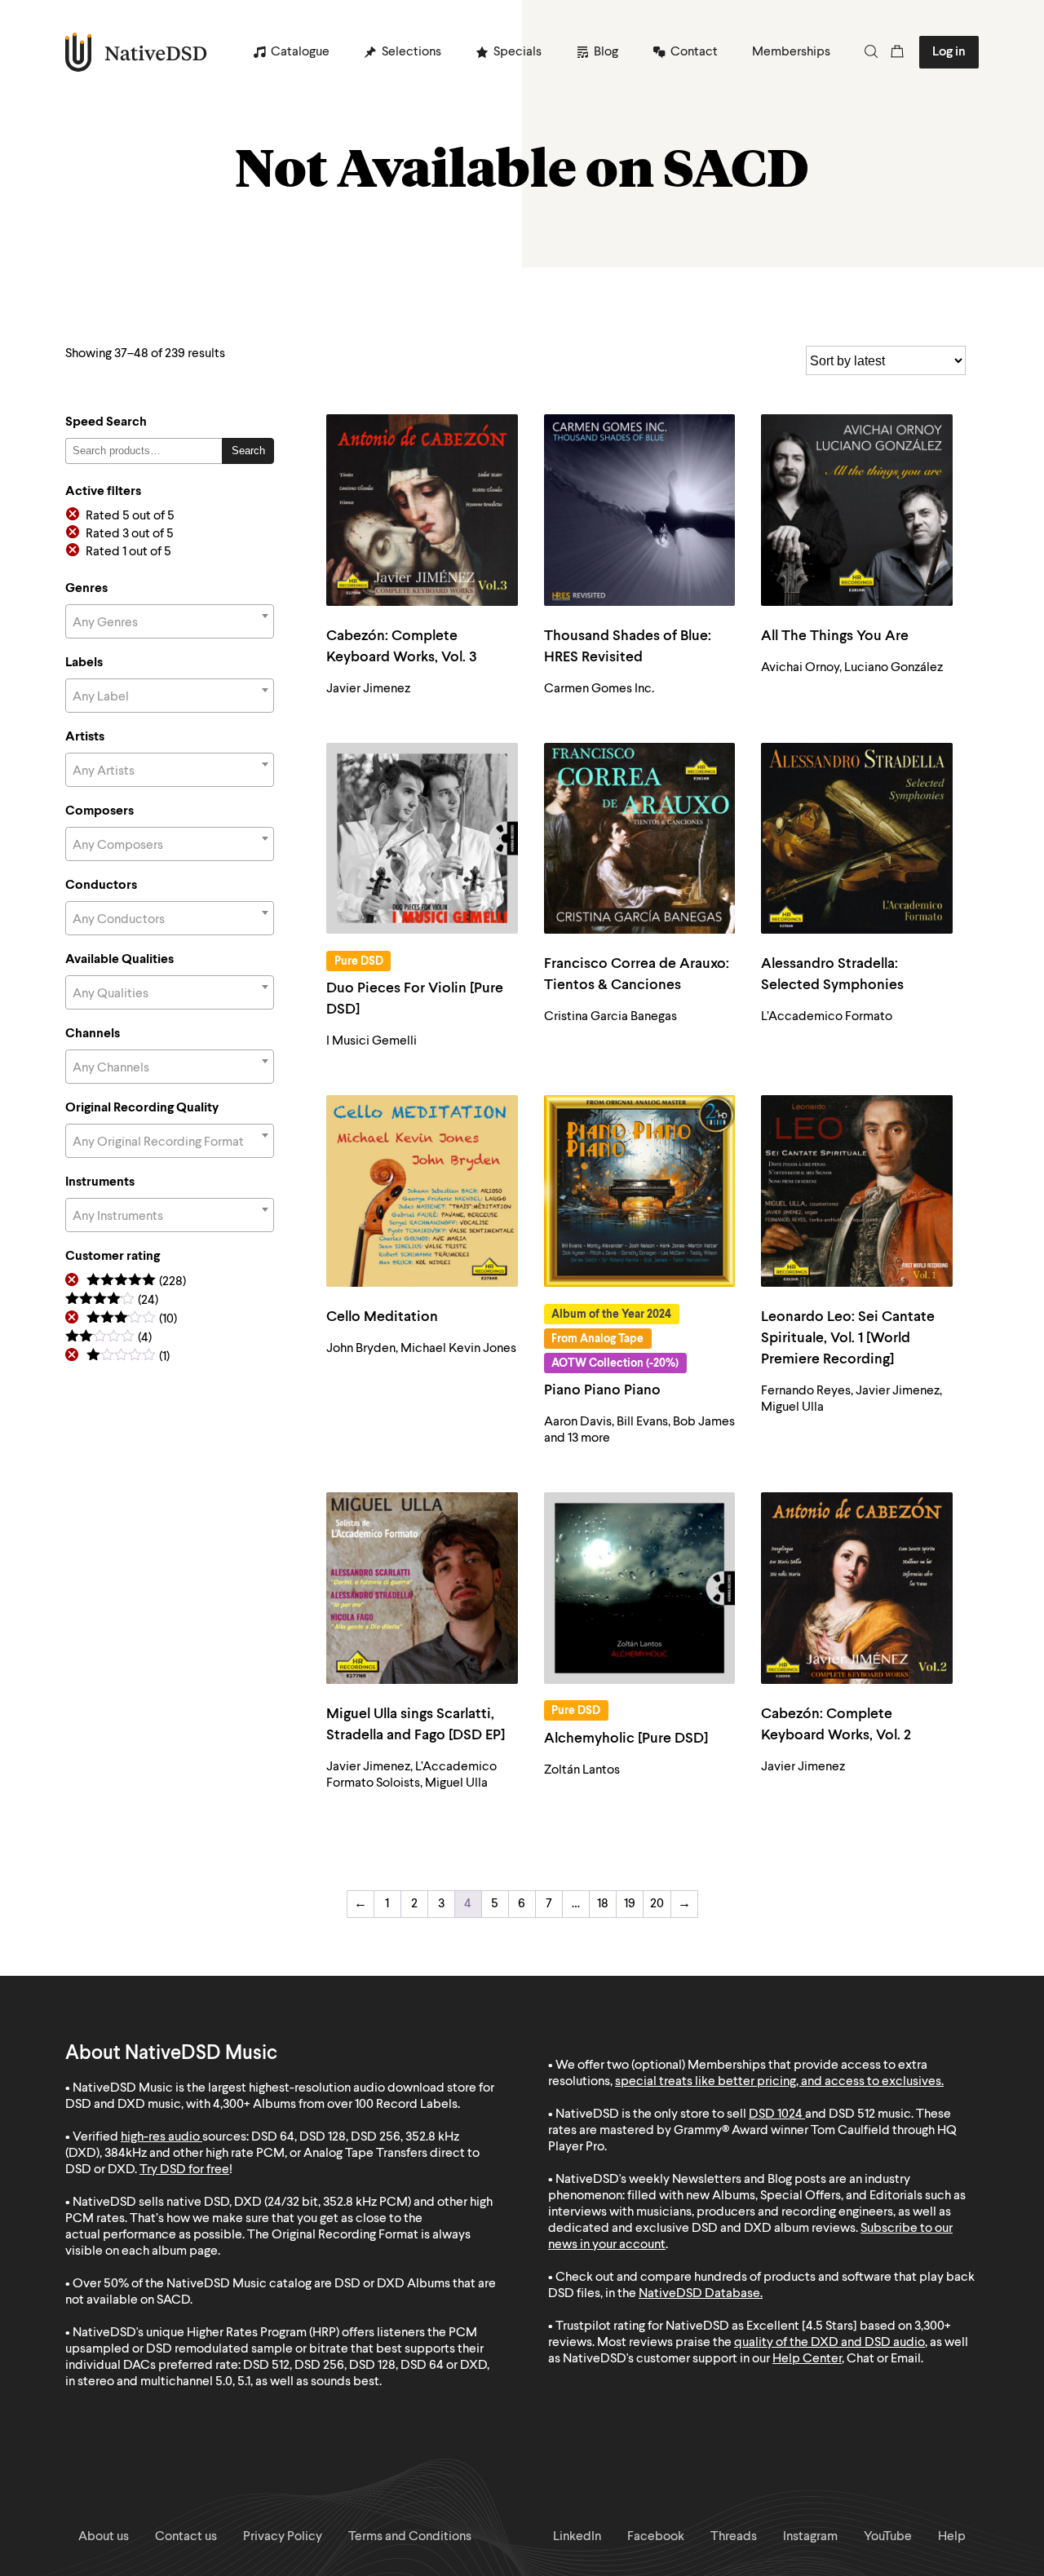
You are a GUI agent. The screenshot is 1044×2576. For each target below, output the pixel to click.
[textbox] (170, 623)
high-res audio (160, 2137)
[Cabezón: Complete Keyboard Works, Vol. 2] (857, 1588)
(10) (132, 1320)
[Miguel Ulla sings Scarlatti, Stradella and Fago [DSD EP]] (422, 1588)
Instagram (810, 2537)
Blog (606, 52)
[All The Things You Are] (857, 510)
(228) (136, 1282)
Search (248, 451)
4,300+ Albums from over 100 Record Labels (335, 2105)
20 (657, 1904)
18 (603, 1904)
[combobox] (170, 621)
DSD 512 (852, 2114)
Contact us (186, 2537)
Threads (734, 2537)
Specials (518, 52)
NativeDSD (137, 52)
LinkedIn (577, 2537)
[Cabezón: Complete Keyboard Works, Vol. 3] (422, 510)
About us (104, 2537)
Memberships (791, 52)
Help (952, 2537)
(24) (112, 1301)
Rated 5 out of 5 (130, 516)
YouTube (888, 2537)
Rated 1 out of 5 (128, 552)
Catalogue (300, 52)
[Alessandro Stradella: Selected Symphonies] (857, 839)
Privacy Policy (283, 2537)
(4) (108, 1339)
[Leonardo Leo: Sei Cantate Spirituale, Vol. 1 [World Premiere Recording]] (857, 1191)
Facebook (656, 2537)
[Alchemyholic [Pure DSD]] (640, 1588)
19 (630, 1904)
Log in (949, 52)
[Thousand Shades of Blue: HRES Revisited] (640, 510)
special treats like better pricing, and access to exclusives (778, 2082)
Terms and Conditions (410, 2537)
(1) (128, 1357)
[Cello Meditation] (422, 1191)
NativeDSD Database (699, 2294)
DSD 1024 (776, 2114)
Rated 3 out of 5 (130, 534)
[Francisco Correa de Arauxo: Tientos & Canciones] (640, 839)
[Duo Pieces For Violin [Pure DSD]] (422, 839)
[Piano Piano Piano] (640, 1191)
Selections (411, 52)
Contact (694, 52)
